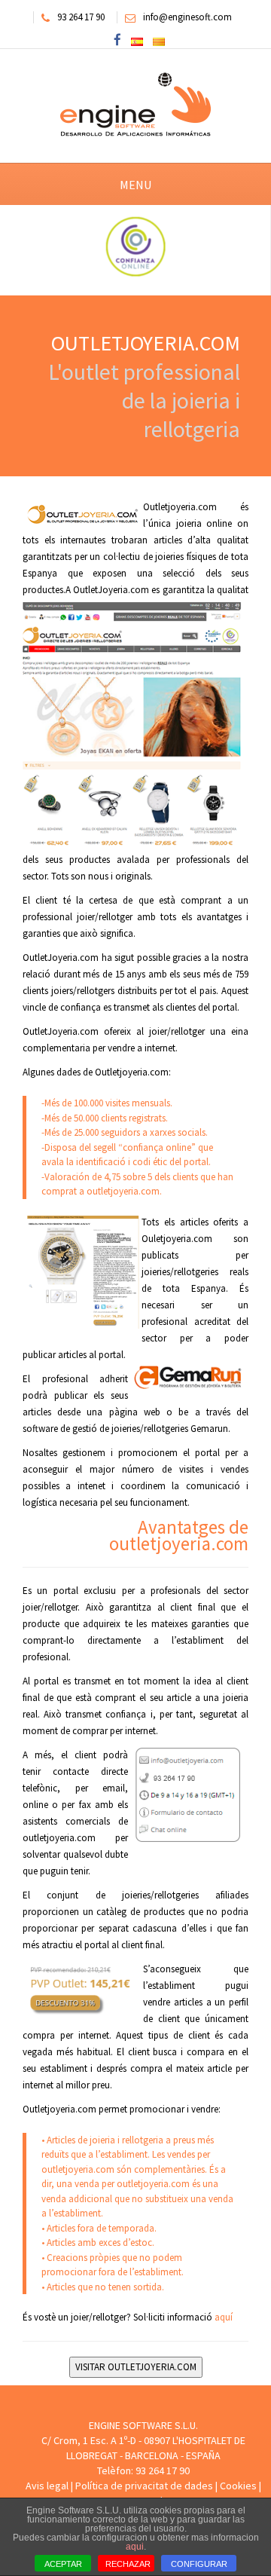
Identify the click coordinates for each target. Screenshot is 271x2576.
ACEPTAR (63, 2564)
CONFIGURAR (199, 2564)
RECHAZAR (128, 2564)
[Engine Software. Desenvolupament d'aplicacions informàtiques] (135, 105)
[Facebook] (117, 41)
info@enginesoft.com (187, 17)
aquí (224, 2317)
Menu (135, 185)
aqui (135, 2547)
